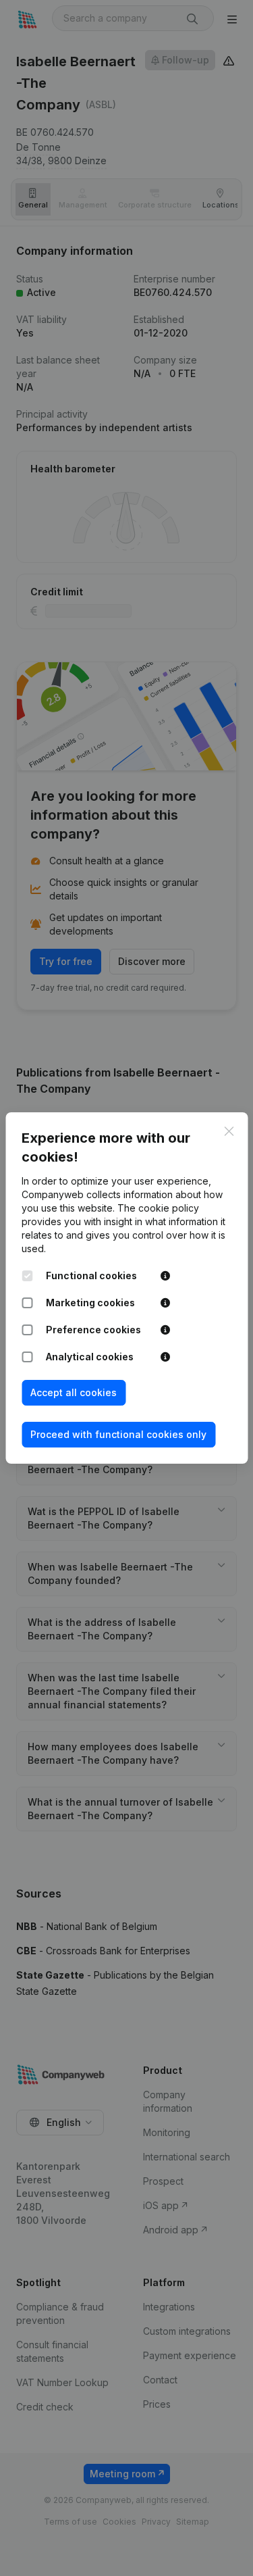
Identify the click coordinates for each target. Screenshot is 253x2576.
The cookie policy (158, 1208)
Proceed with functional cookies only (118, 1434)
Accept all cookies (74, 1392)
